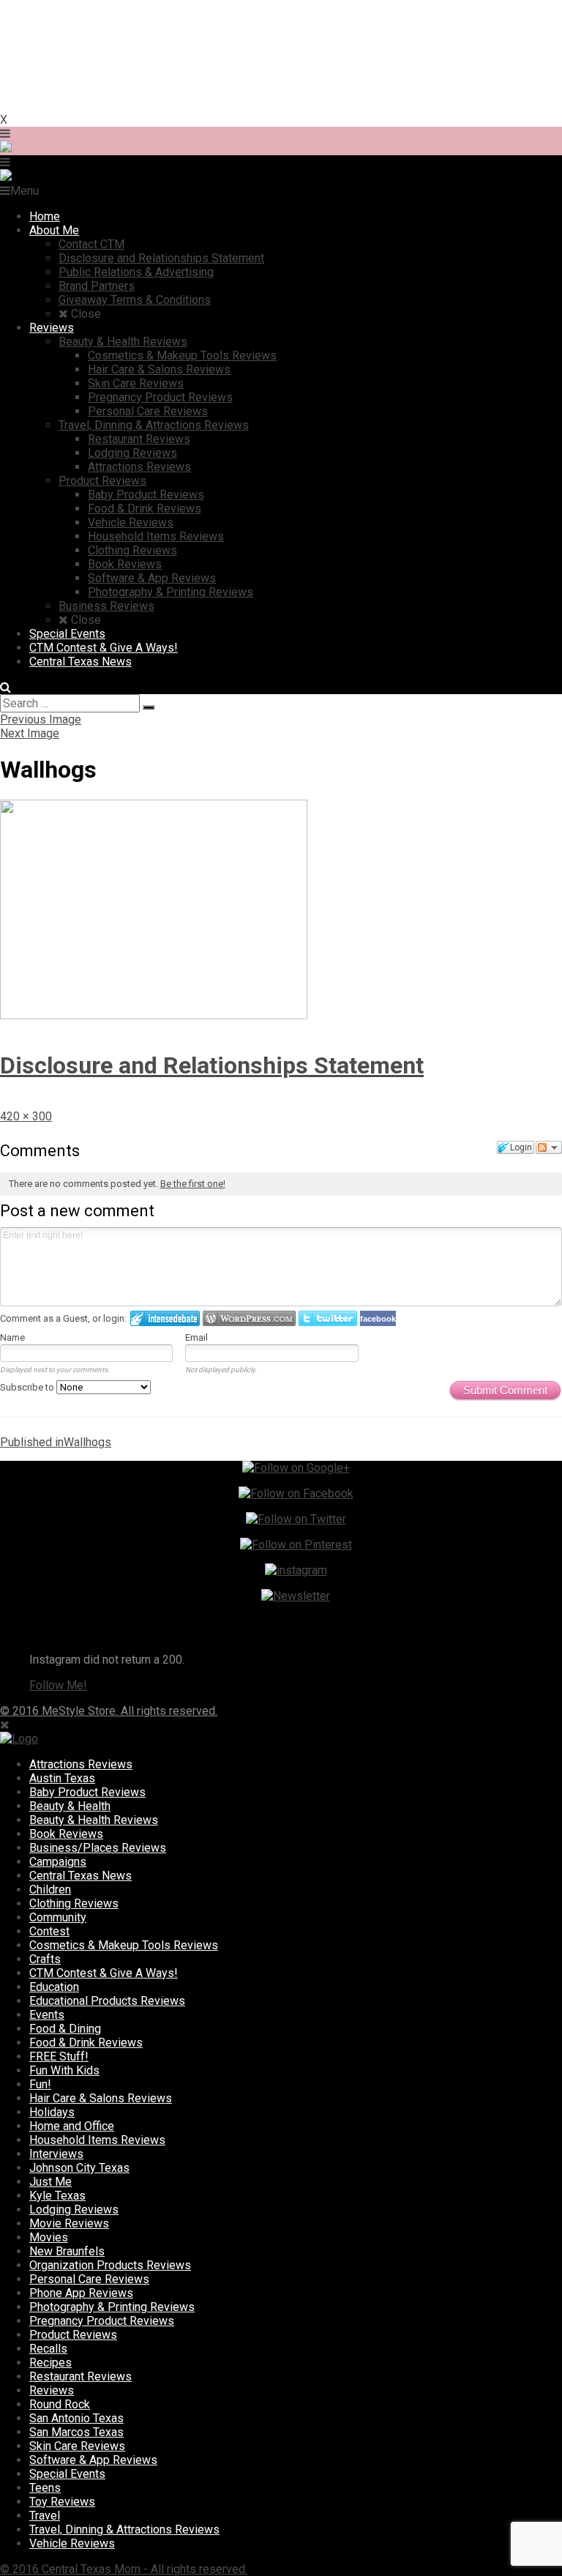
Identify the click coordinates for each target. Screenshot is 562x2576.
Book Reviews (66, 1834)
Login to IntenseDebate (165, 1318)
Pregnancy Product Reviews (102, 2321)
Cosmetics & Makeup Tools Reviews (124, 1945)
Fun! (40, 2084)
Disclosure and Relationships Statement (212, 1065)
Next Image (30, 733)
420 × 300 (26, 1116)
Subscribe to (28, 1387)
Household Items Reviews (97, 2140)
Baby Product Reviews (87, 1792)
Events (47, 2015)
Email (196, 1337)
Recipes (50, 2363)
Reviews (52, 2390)
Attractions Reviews (81, 1764)
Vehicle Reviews (72, 2543)
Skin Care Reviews (77, 2446)
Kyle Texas (57, 2196)
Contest (49, 1931)
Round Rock (60, 2404)
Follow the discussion (549, 1147)
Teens (45, 2488)
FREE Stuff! (59, 2056)
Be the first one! (193, 1184)
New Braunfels (67, 2251)
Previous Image (41, 719)
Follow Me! (58, 1685)
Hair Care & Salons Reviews (101, 2098)
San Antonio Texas (76, 2418)
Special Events (67, 2474)
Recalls (48, 2349)
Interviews (56, 2154)
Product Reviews (73, 2335)
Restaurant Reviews (80, 2376)
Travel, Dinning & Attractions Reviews (124, 2530)
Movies (49, 2237)
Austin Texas (62, 1778)
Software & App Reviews (93, 2460)
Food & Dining (65, 2029)
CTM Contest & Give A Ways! (104, 1973)
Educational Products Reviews (107, 2001)
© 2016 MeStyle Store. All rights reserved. (109, 1711)
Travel (45, 2516)
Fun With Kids (64, 2070)
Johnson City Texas (79, 2168)
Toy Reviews (62, 2502)
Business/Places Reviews (98, 1848)
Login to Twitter (328, 1318)
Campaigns (58, 1862)
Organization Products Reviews (110, 2265)
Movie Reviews (69, 2223)
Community (58, 1917)
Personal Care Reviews (89, 2279)
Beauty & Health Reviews (94, 1820)
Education (54, 1987)
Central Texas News (80, 1876)
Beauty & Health (70, 1806)
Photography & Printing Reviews (112, 2307)
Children (50, 1890)
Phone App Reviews (81, 2293)
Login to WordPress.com (249, 1318)
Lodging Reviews (74, 2210)
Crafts (45, 1959)
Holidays (52, 2112)
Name (12, 1337)
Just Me (50, 2182)
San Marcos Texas (76, 2432)
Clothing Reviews (74, 1903)
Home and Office (72, 2126)
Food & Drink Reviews (86, 2043)
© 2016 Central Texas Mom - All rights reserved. (124, 2569)
